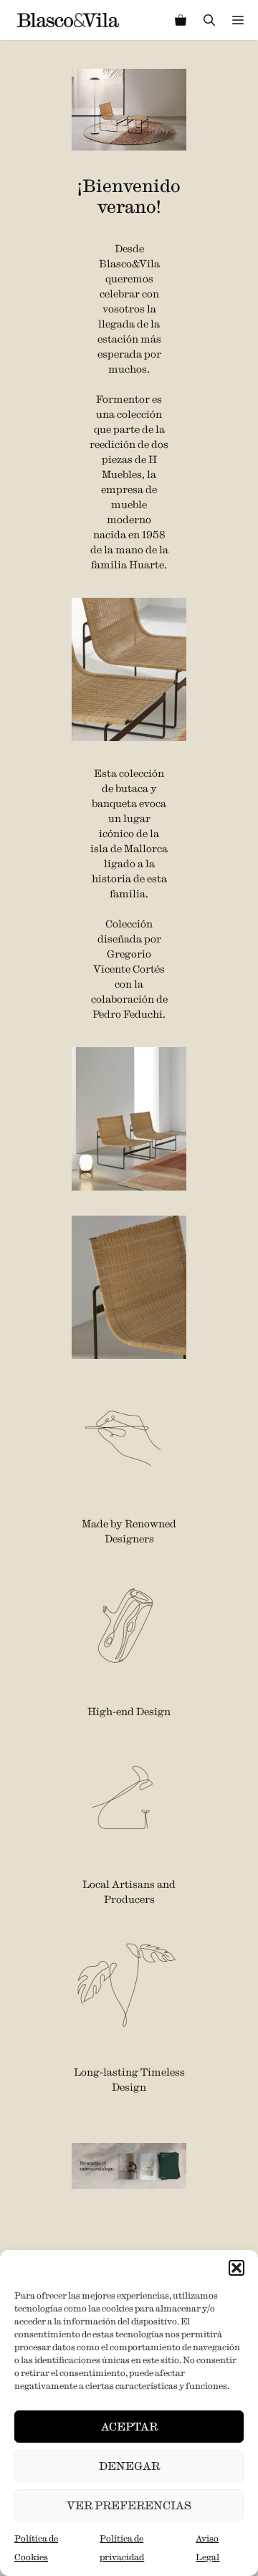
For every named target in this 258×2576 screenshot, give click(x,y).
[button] (236, 2268)
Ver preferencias (129, 2505)
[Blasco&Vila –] (68, 20)
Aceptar (129, 2427)
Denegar (129, 2466)
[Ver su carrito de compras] (181, 20)
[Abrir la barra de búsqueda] (209, 20)
